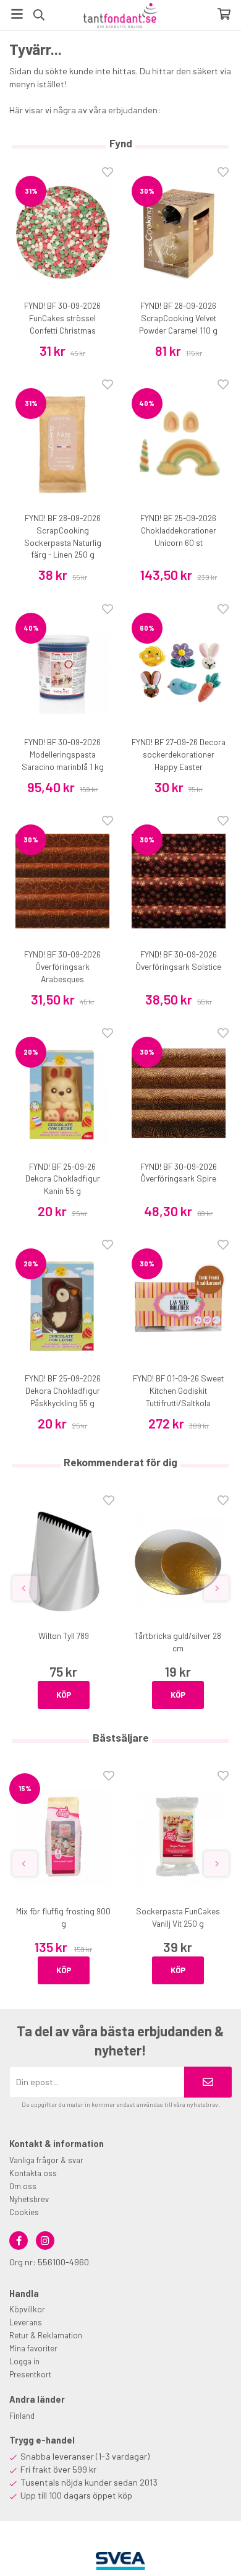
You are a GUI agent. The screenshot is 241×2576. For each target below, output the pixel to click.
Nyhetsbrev (29, 2199)
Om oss (23, 2186)
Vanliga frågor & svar (46, 2160)
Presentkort (30, 2374)
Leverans (26, 2322)
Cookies (24, 2212)
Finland (22, 2416)
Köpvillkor (27, 2309)
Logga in (24, 2361)
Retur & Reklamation (46, 2335)
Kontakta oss (33, 2173)
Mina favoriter (33, 2348)
